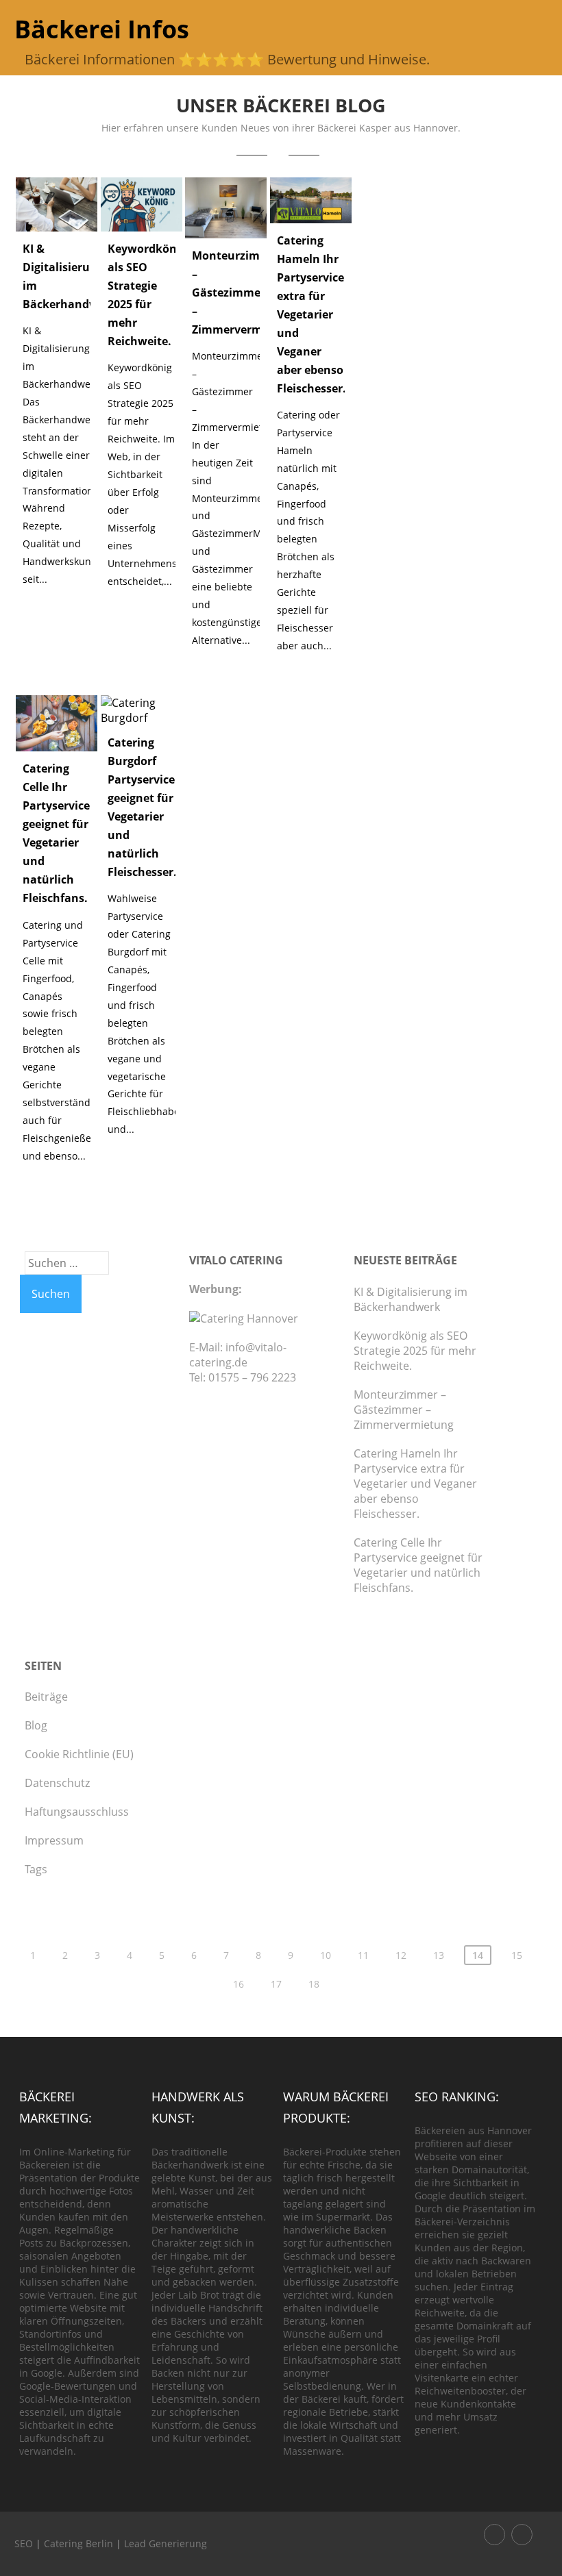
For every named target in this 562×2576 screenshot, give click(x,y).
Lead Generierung (166, 2543)
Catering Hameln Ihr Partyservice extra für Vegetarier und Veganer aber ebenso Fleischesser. (311, 314)
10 (326, 1955)
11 (363, 1955)
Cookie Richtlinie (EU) (79, 1754)
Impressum (54, 1840)
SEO (24, 2543)
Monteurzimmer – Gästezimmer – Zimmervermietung (245, 292)
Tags (36, 1869)
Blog (36, 1725)
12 (401, 1955)
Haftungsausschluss (77, 1812)
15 (517, 1955)
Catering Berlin (78, 2543)
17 (276, 1984)
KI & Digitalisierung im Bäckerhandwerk (411, 1299)
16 (239, 1984)
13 (439, 1955)
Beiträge (46, 1697)
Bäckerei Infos (102, 29)
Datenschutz (57, 1783)
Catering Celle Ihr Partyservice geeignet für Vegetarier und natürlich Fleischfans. (418, 1565)
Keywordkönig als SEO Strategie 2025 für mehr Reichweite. (415, 1351)
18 (314, 1984)
